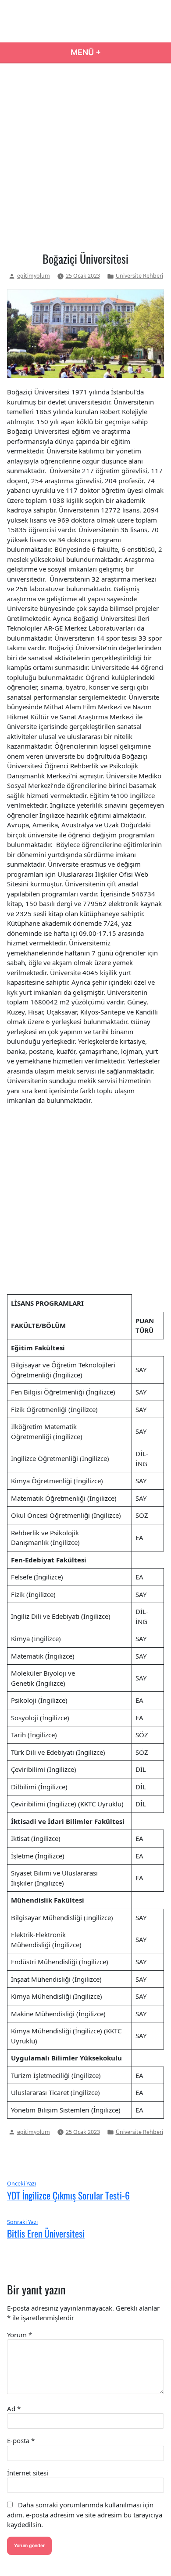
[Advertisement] (85, 156)
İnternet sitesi (28, 2473)
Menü (116, 52)
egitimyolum (34, 276)
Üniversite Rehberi (139, 276)
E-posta (21, 2440)
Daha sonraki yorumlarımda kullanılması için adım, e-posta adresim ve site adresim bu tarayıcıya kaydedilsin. (85, 2515)
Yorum (20, 2335)
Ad (14, 2409)
